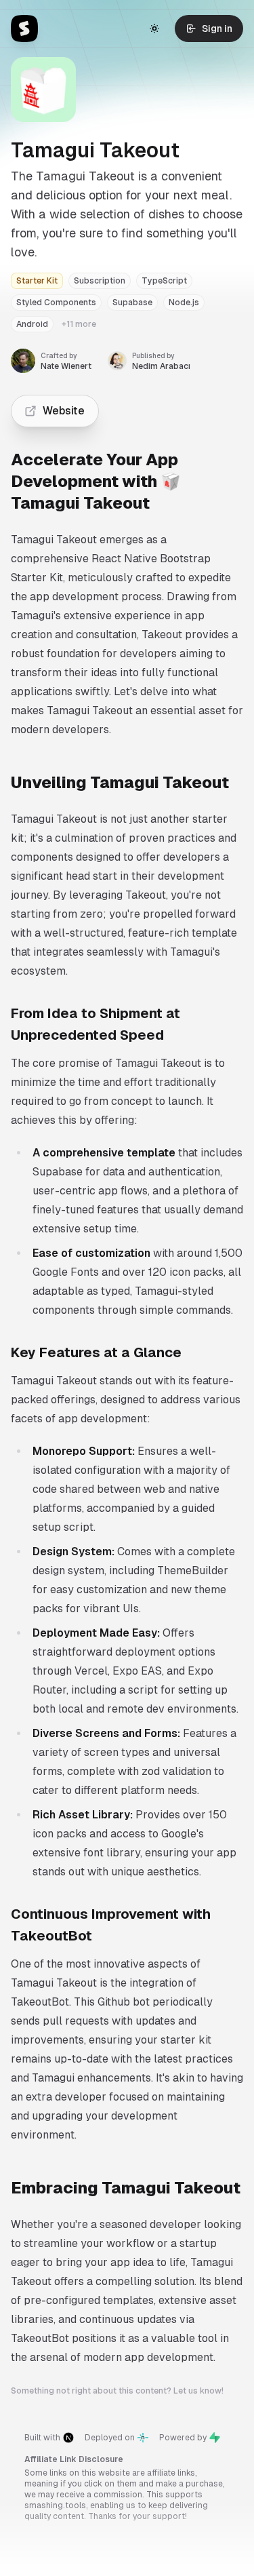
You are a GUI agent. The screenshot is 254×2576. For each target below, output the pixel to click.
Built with (42, 2438)
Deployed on (110, 2438)
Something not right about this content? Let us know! (117, 2391)
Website (64, 411)
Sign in (217, 28)
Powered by (183, 2438)
